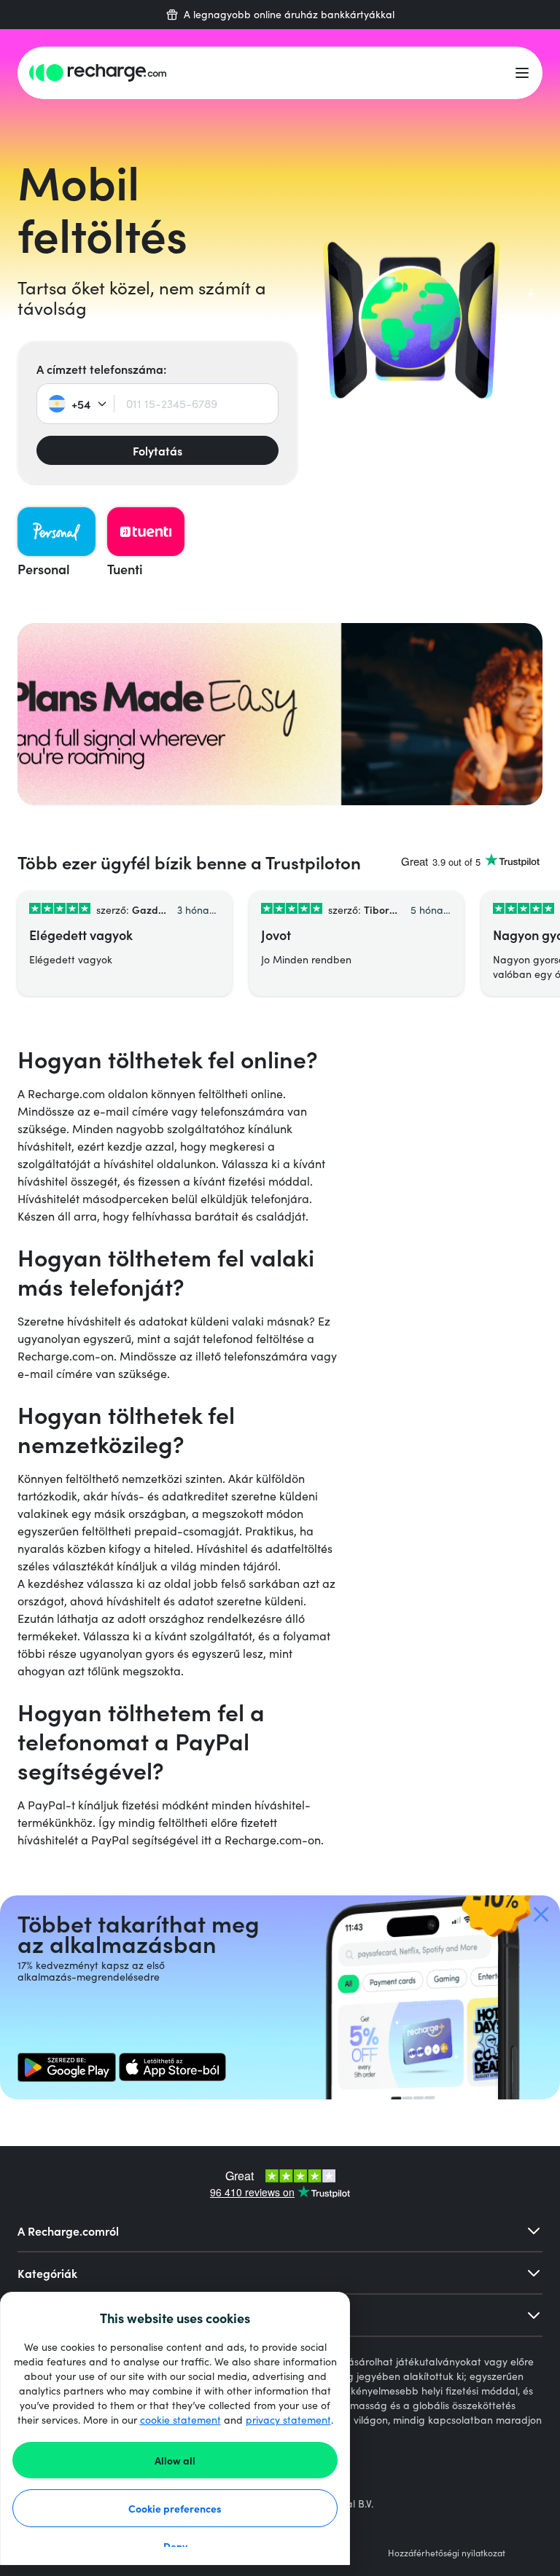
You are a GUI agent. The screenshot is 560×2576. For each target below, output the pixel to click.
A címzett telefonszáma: (101, 369)
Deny (175, 2546)
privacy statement (288, 2420)
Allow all (175, 2460)
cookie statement (180, 2420)
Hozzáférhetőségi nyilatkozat (447, 2553)
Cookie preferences (175, 2508)
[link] (67, 2067)
